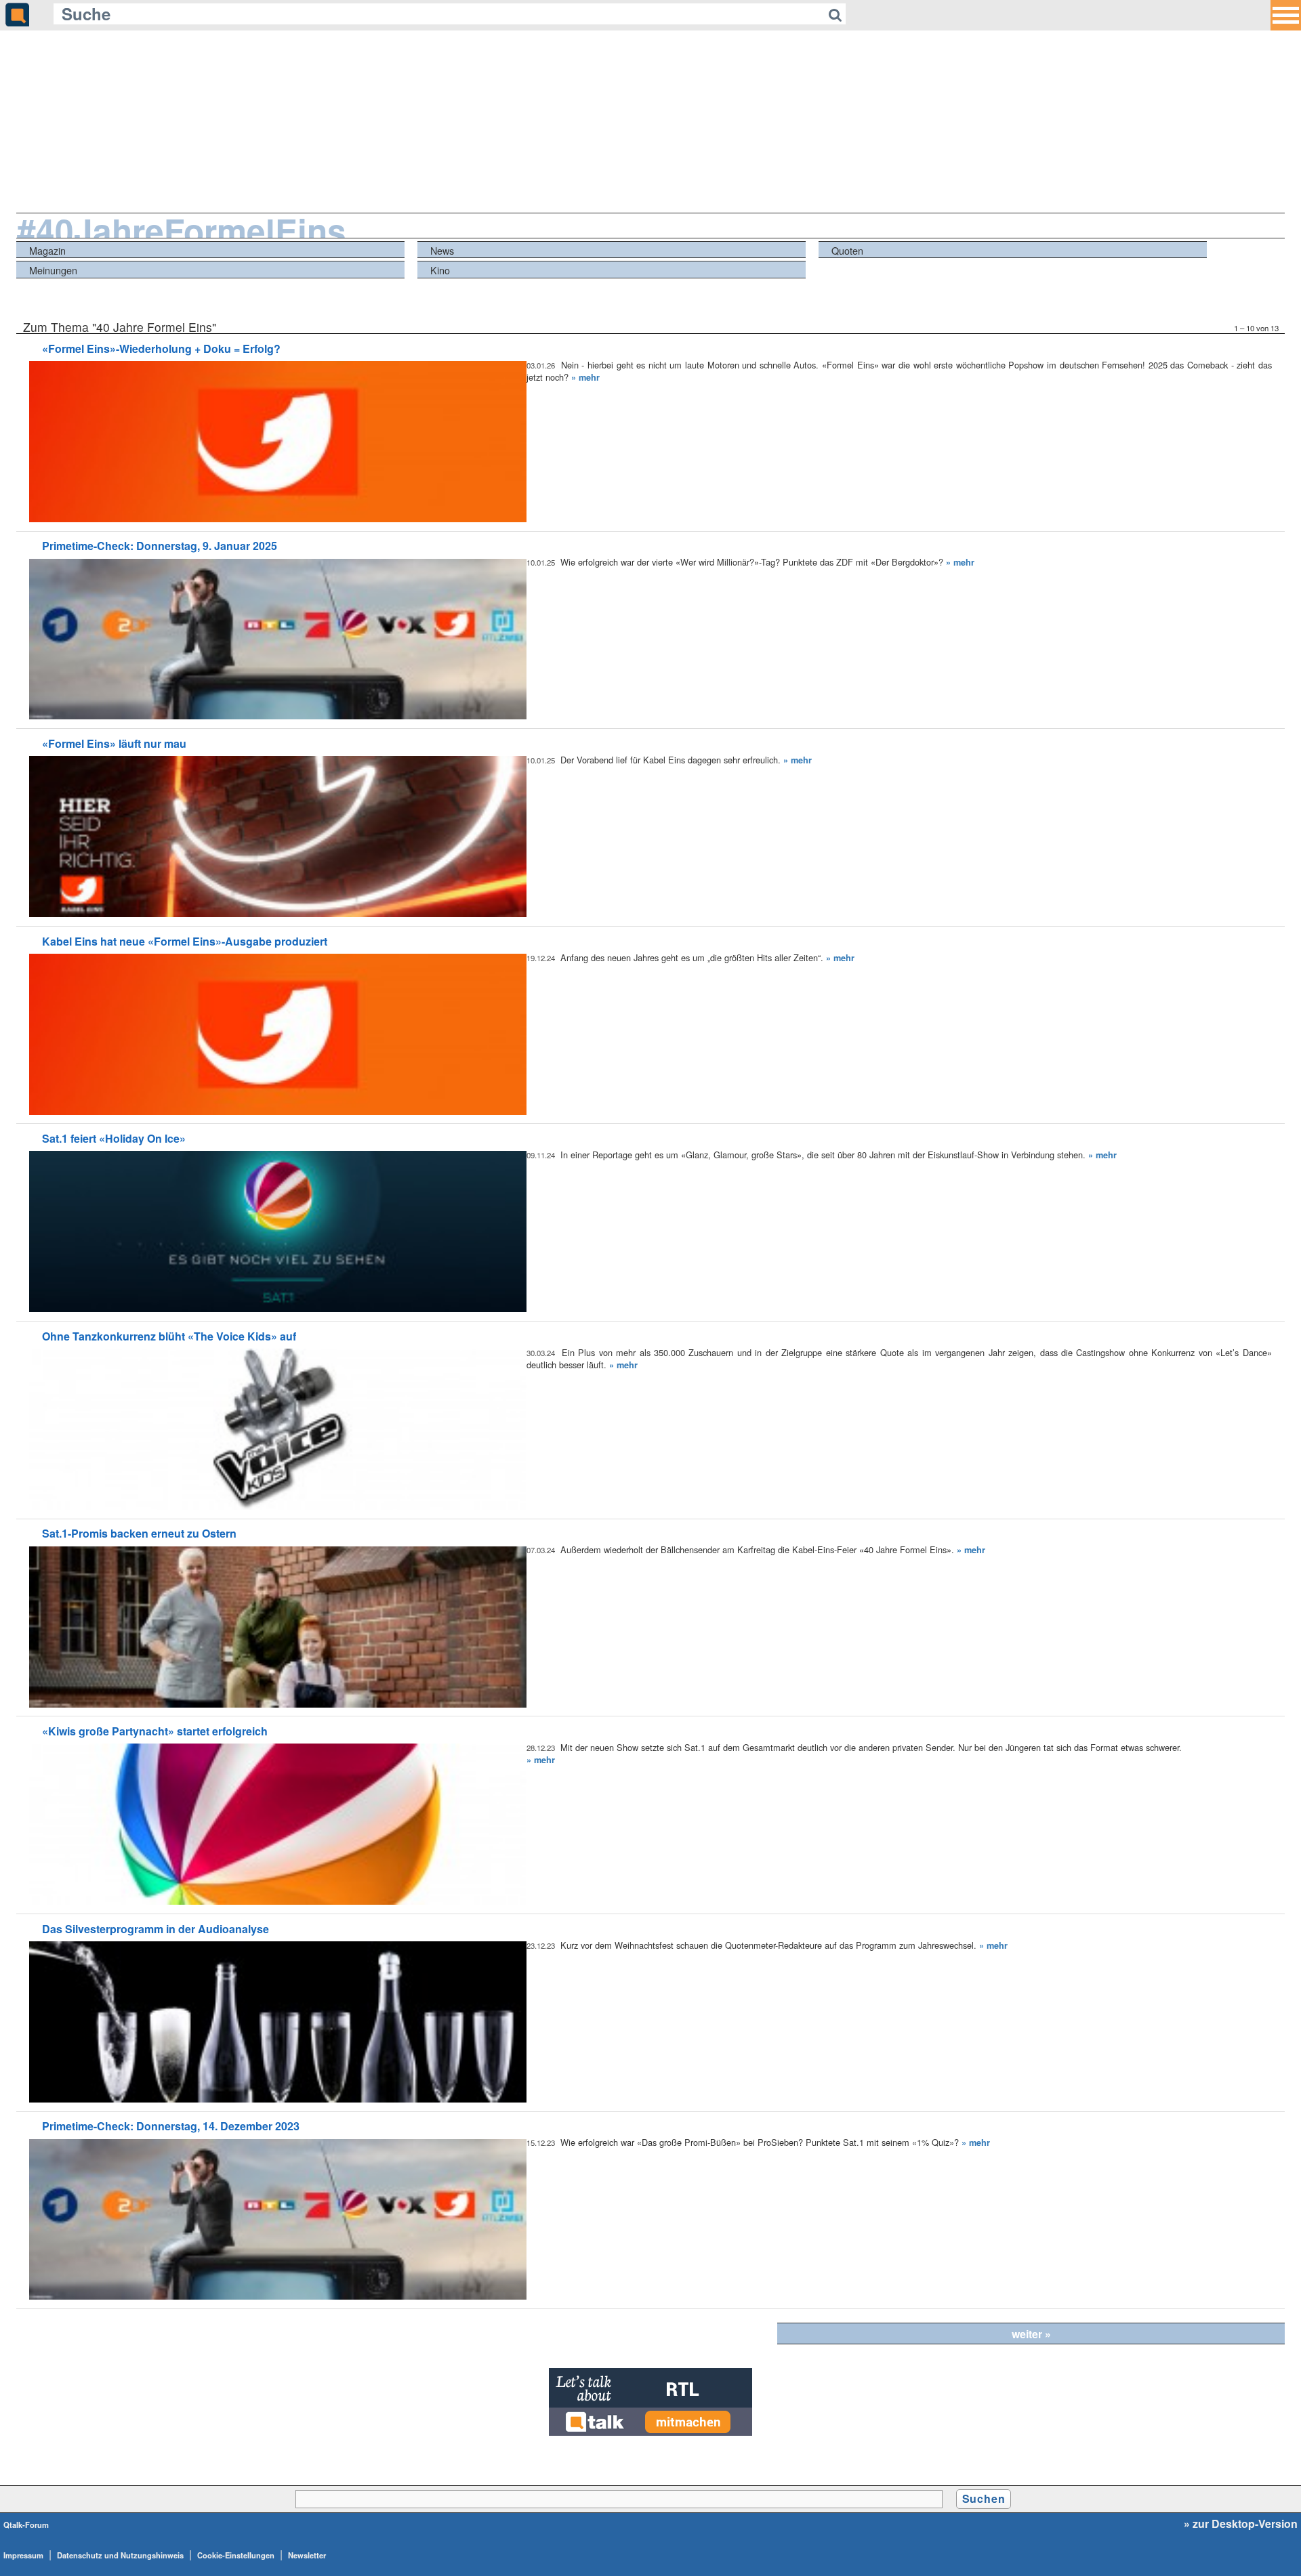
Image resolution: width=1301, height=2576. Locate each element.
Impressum (23, 2555)
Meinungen (53, 270)
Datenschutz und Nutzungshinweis (120, 2555)
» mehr (585, 377)
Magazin (47, 250)
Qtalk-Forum (26, 2525)
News (442, 250)
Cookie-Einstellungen (236, 2555)
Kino (440, 270)
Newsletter (307, 2555)
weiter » (1031, 2334)
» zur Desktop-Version (1241, 2524)
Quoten (847, 250)
